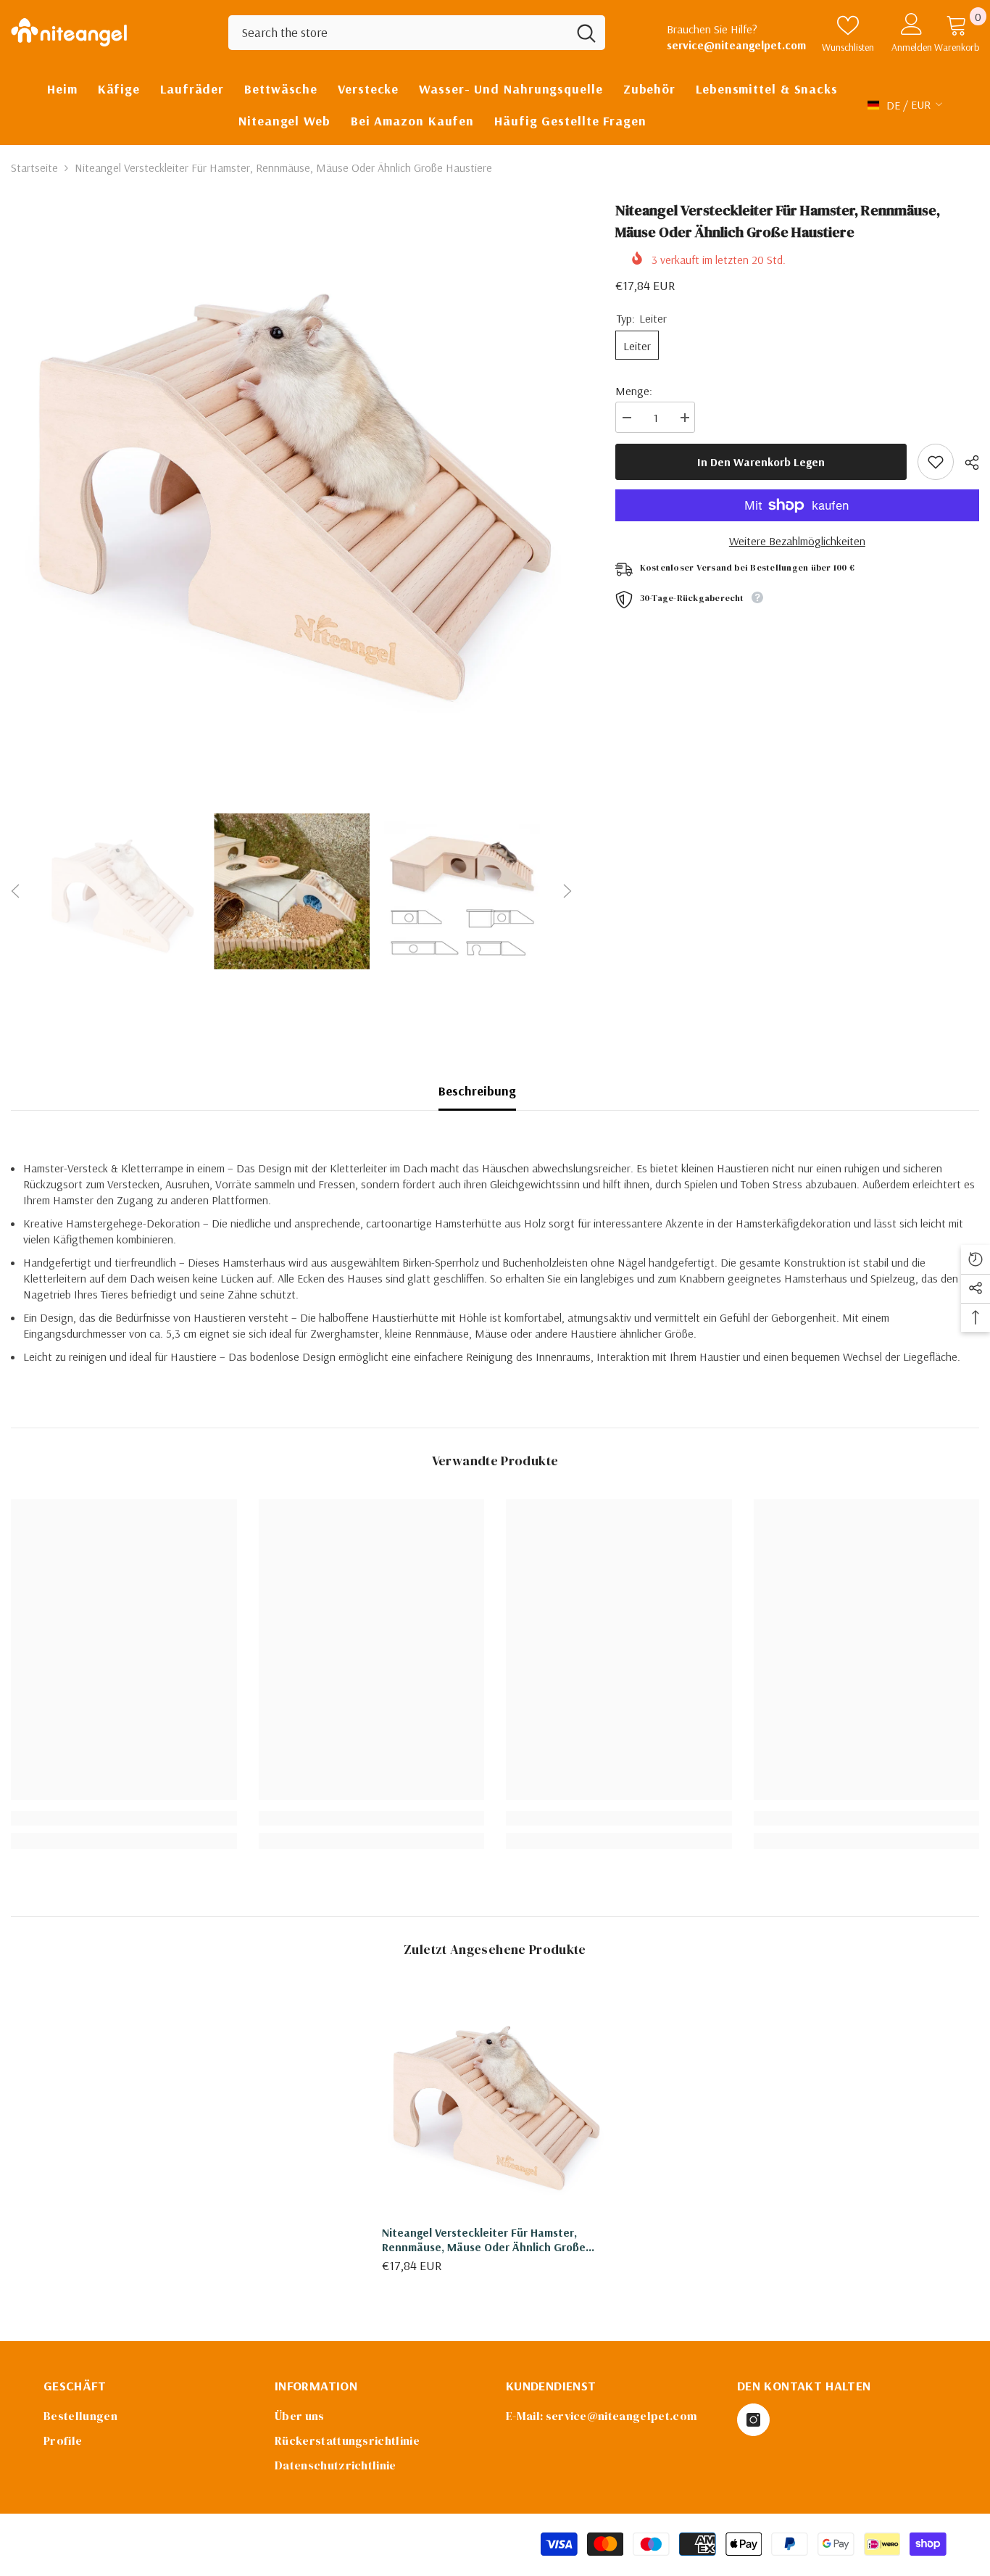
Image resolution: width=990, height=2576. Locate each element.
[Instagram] (753, 2420)
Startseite (34, 167)
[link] (124, 1818)
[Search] (417, 33)
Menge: (634, 391)
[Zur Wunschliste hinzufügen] (936, 462)
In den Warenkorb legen (761, 462)
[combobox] (398, 33)
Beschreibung (477, 1091)
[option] (291, 480)
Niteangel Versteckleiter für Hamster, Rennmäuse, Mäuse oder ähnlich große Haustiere (484, 2240)
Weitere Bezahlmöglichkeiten (797, 541)
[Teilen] (966, 463)
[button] (15, 891)
